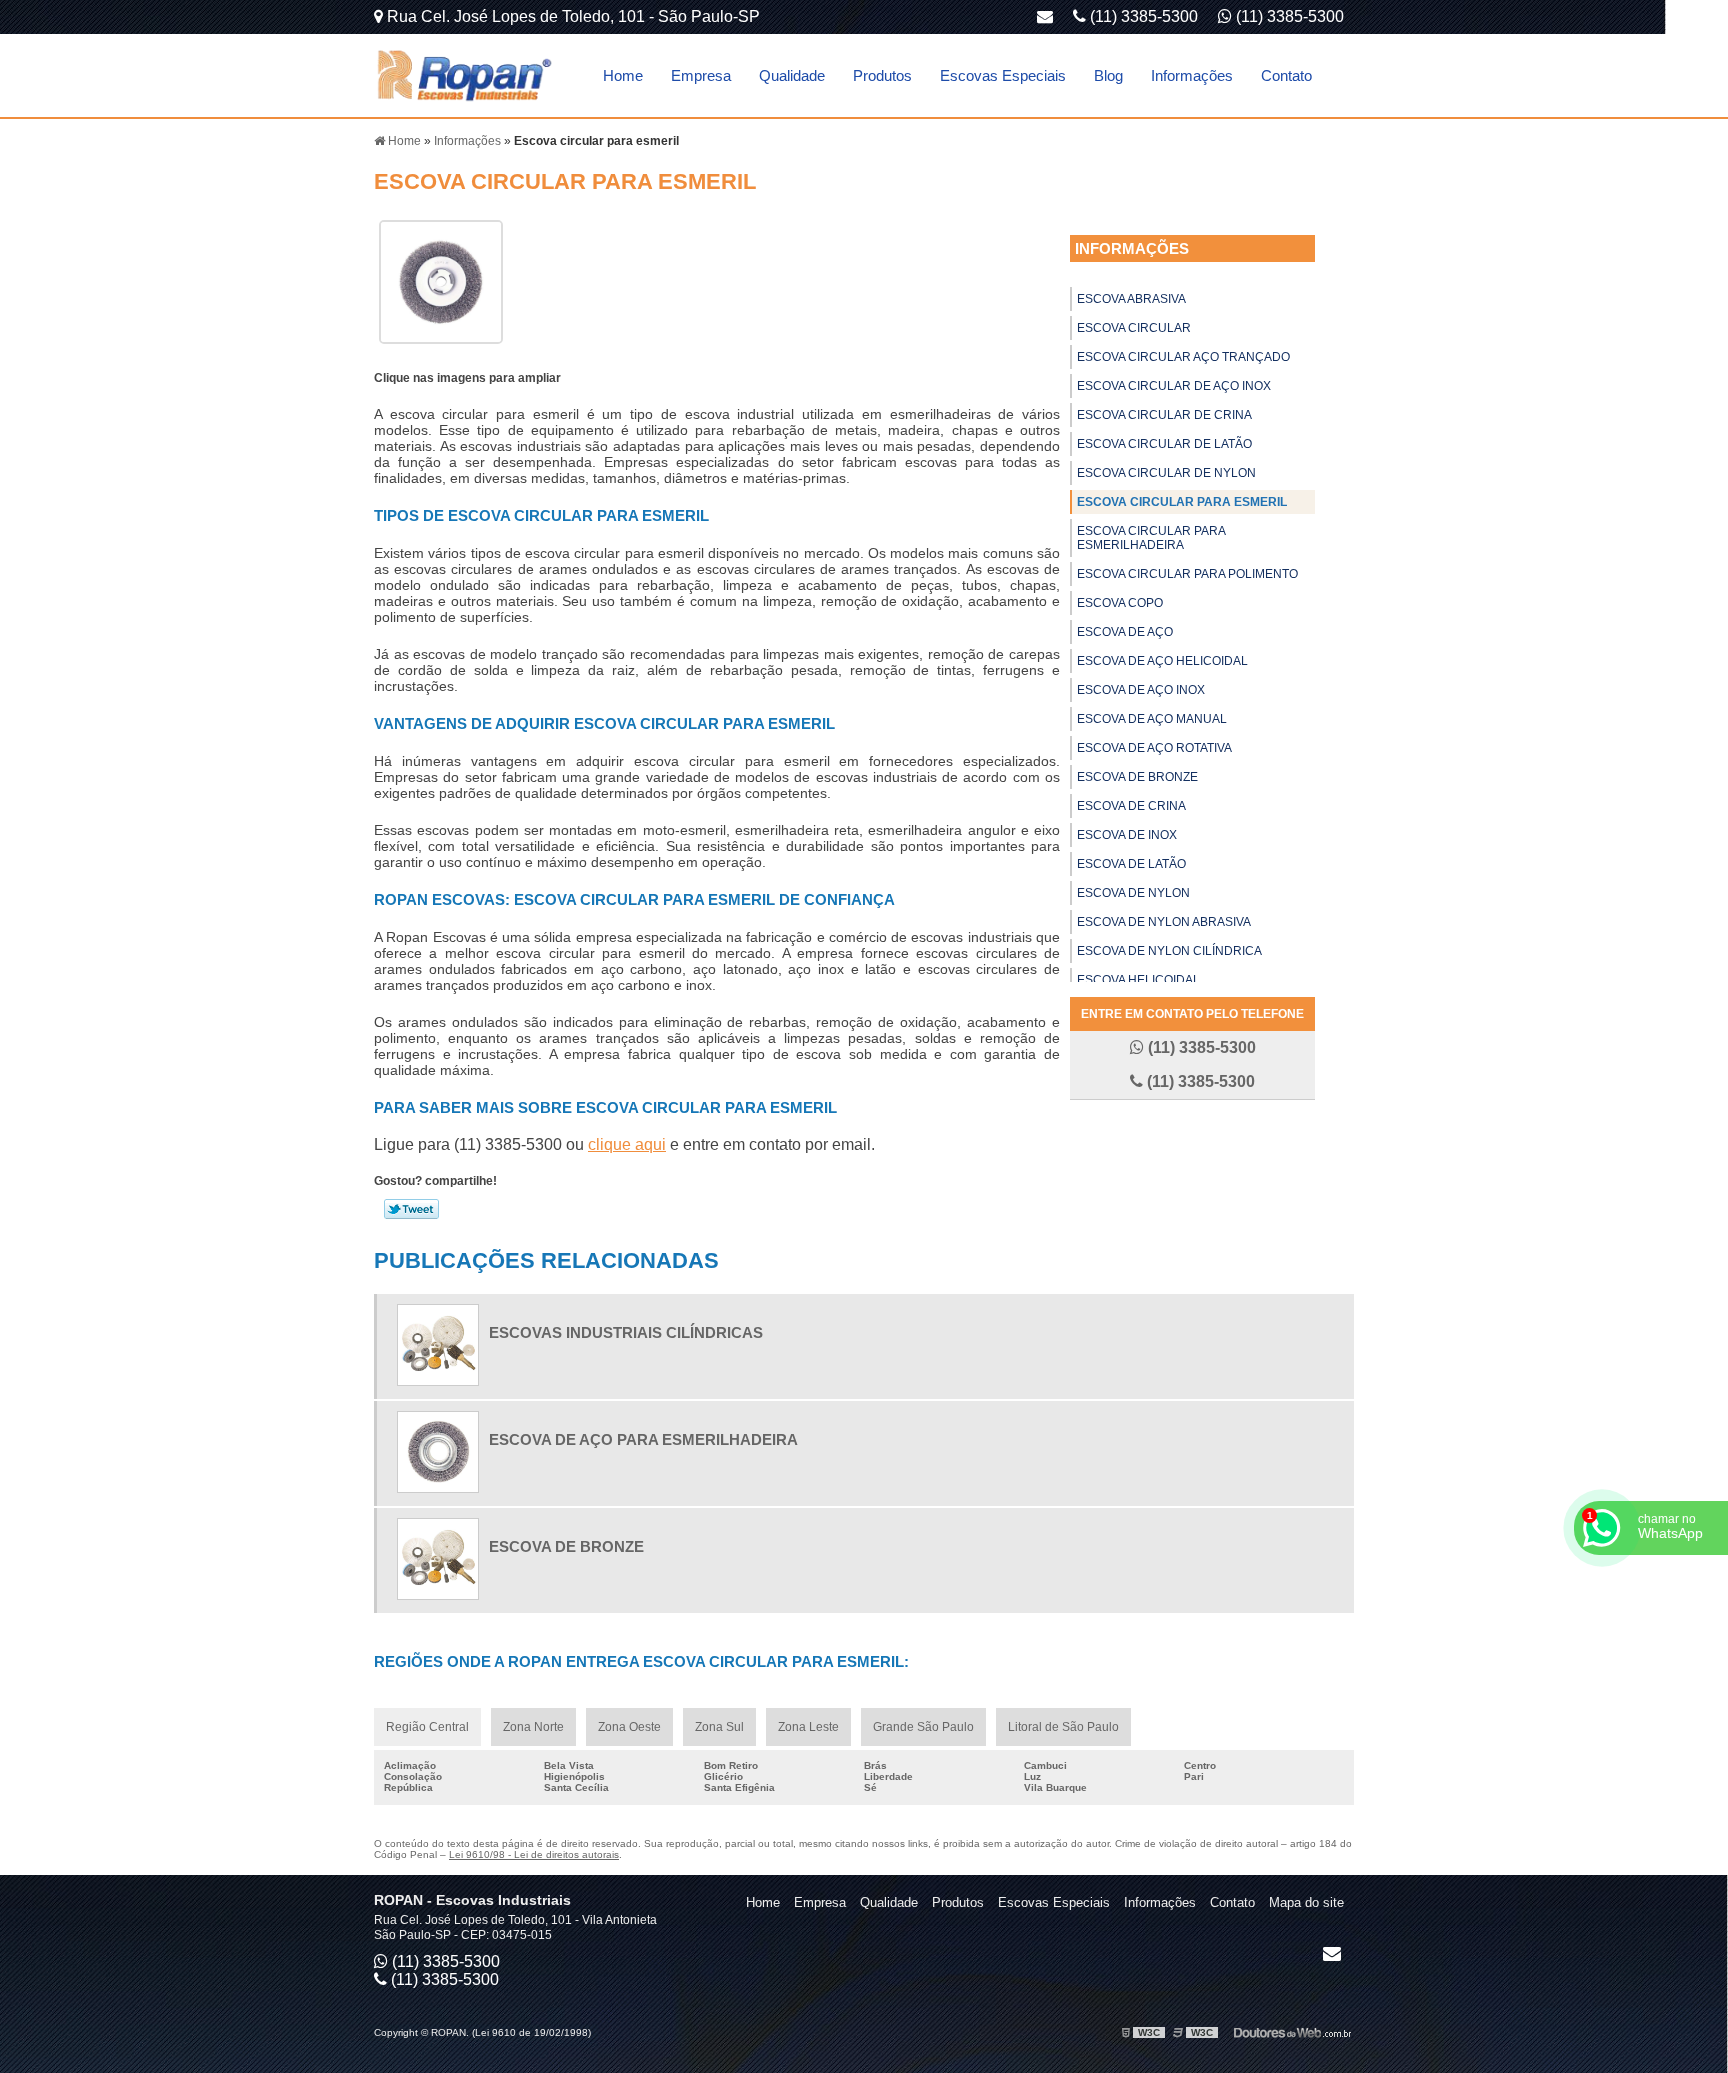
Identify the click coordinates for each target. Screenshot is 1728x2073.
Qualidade (792, 75)
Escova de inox (1127, 835)
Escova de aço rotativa (1154, 748)
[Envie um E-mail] (1045, 16)
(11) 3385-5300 (1288, 16)
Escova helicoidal (1138, 980)
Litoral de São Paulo (1063, 1727)
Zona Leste (808, 1727)
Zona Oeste (629, 1727)
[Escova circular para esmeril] (441, 280)
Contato (1286, 75)
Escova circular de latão (1164, 444)
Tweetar (411, 1209)
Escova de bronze (1137, 777)
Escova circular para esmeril (1182, 502)
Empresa (701, 75)
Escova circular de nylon (1166, 473)
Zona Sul (719, 1727)
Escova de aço (1125, 632)
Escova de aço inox (1141, 690)
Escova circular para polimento (1187, 574)
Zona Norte (533, 1727)
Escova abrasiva (1131, 299)
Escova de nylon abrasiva (1164, 922)
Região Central (427, 1727)
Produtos (882, 75)
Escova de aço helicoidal (1162, 661)
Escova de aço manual (1152, 719)
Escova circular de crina (1164, 415)
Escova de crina (1131, 806)
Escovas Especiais (1003, 75)
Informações (1192, 75)
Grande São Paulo (923, 1727)
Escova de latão (1131, 864)
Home (623, 75)
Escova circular (1134, 328)
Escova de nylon (1133, 893)
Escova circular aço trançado (1183, 357)
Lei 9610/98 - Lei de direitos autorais (534, 1854)
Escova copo (1120, 603)
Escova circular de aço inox (1174, 386)
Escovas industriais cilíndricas (626, 1332)
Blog (1108, 75)
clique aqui (627, 1144)
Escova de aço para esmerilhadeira (643, 1439)
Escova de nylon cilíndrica (1169, 951)
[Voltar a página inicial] (464, 74)
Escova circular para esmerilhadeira (1151, 538)
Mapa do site (1306, 1902)
